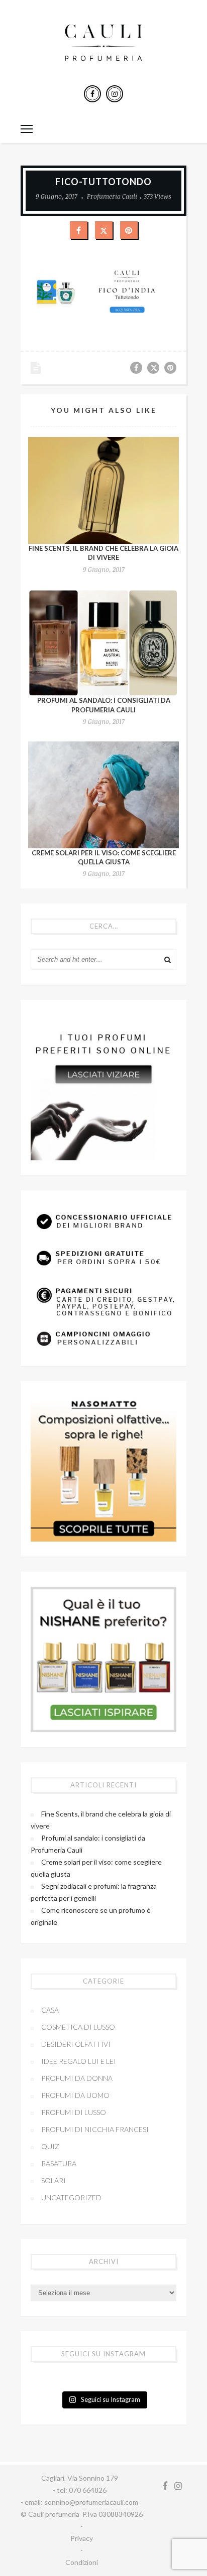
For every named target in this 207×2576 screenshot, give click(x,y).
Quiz (50, 2146)
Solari (54, 2180)
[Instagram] (115, 94)
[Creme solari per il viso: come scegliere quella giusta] (103, 795)
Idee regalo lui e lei (79, 2061)
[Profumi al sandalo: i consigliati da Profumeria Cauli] (103, 643)
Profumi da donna (77, 2078)
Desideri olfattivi (76, 2044)
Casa (50, 2010)
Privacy (82, 2538)
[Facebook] (92, 94)
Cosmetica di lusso (78, 2027)
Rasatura (59, 2163)
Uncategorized (71, 2198)
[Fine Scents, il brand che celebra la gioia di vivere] (103, 490)
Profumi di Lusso (74, 2112)
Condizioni (82, 2562)
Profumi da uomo (75, 2095)
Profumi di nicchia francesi (95, 2129)
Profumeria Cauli (112, 196)
